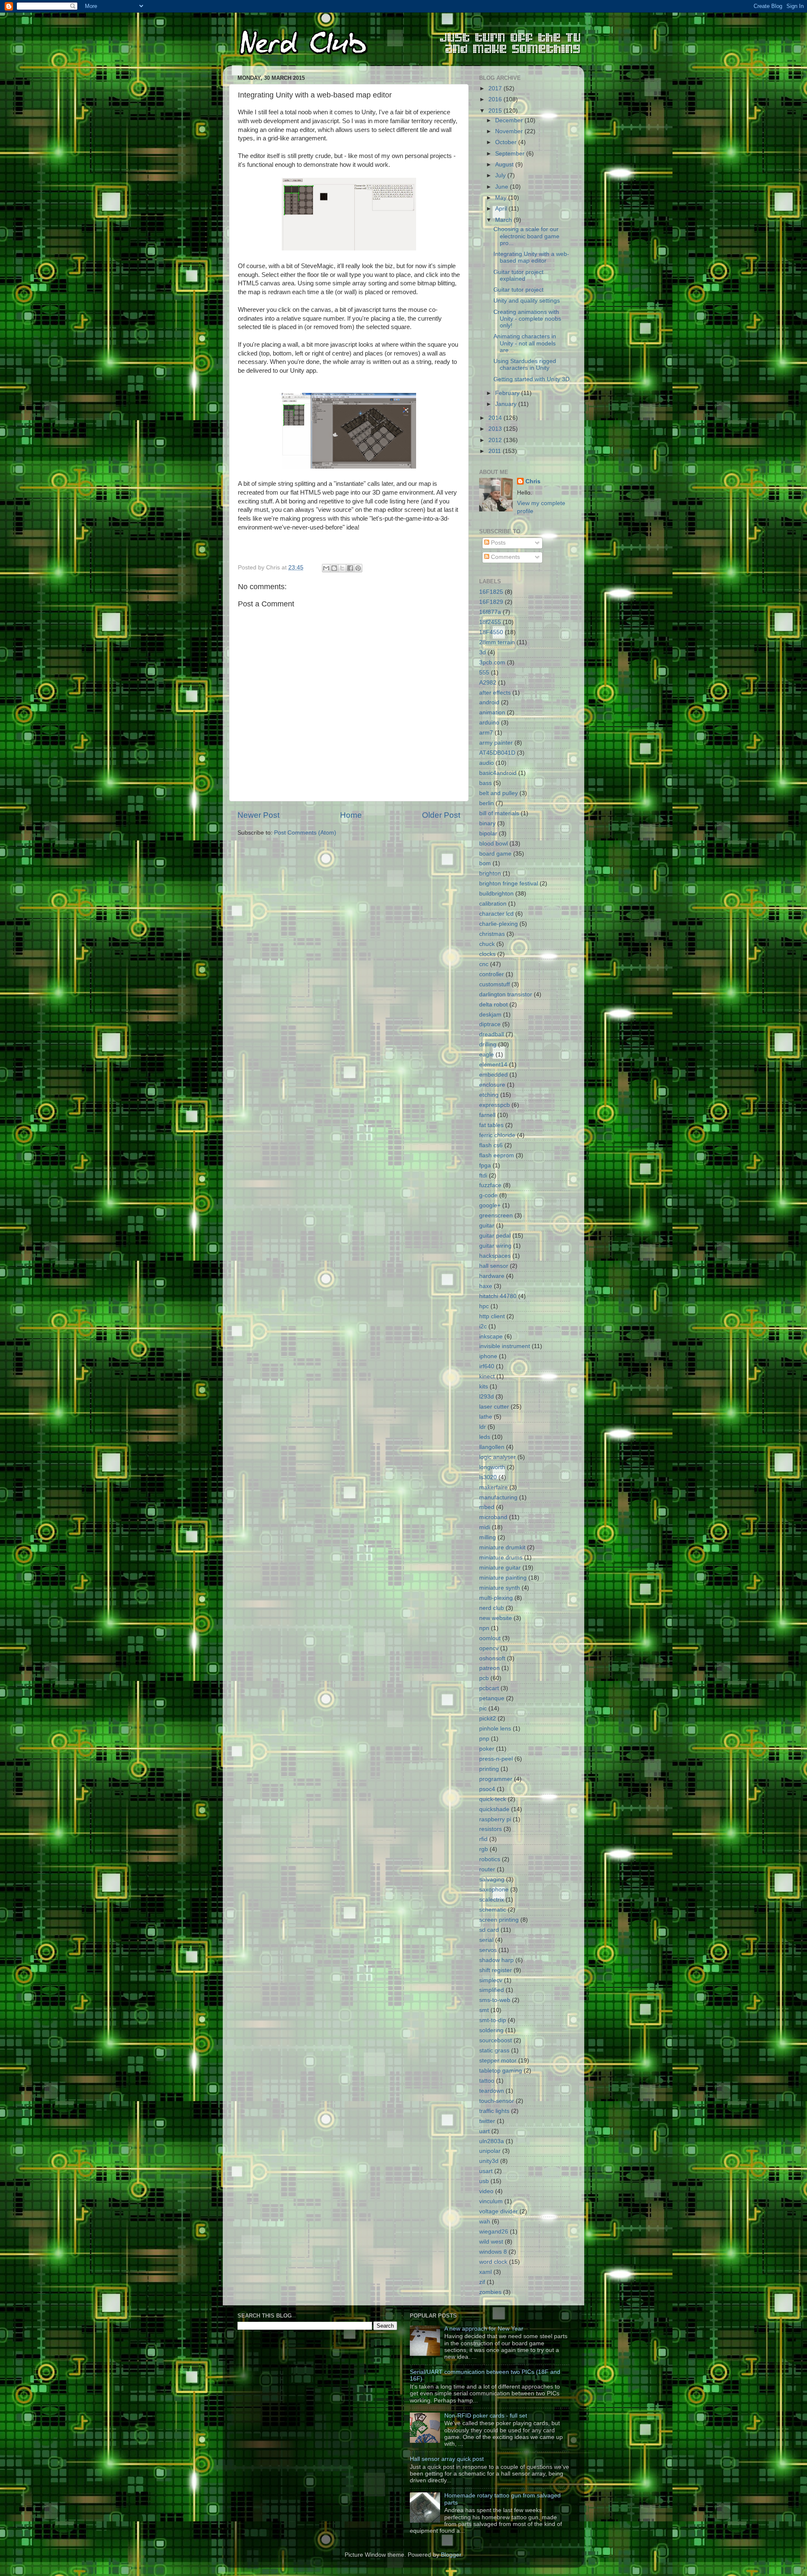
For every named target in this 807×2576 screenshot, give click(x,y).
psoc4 (487, 1789)
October (507, 142)
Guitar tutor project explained (518, 275)
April (502, 209)
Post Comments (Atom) (305, 833)
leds (485, 1437)
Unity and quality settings (527, 301)
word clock (493, 2262)
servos (488, 1950)
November (510, 131)
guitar (487, 1226)
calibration (493, 904)
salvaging (492, 1879)
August (505, 165)
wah (485, 2222)
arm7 (486, 733)
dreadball (492, 1034)
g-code (488, 1195)
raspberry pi (495, 1819)
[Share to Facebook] (350, 568)
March (504, 220)
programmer (496, 1779)
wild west (491, 2242)
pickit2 (488, 1719)
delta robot (493, 1005)
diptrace (490, 1024)
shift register (496, 1970)
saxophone (494, 1890)
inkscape (491, 1337)
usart (486, 2171)
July (501, 175)
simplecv (491, 1980)
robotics (490, 1859)
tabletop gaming (501, 2071)
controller (492, 974)
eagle (487, 1055)
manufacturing (498, 1497)
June (502, 187)
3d (483, 652)
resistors (491, 1829)
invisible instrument (505, 1346)
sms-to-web (495, 2000)
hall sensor (494, 1266)
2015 (496, 111)
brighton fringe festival (509, 884)
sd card (489, 1930)
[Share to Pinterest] (358, 568)
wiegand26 (494, 2232)
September (511, 154)
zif (482, 2282)
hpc (484, 1306)
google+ (490, 1205)
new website (496, 1618)
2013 (496, 429)
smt (484, 2010)
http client (492, 1316)
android (489, 702)
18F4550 (491, 632)
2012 (496, 440)
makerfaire (493, 1487)
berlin (487, 803)
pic (483, 1708)
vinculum (491, 2201)
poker (487, 1749)
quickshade (494, 1809)
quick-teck (493, 1799)
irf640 (487, 1366)
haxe (486, 1286)
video (486, 2191)
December (510, 120)
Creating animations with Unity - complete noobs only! (527, 319)
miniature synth (500, 1588)
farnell (487, 1115)
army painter (496, 743)
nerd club (492, 1608)
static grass (494, 2051)
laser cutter (494, 1407)
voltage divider (498, 2211)
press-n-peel (496, 1759)
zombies (490, 2292)
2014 (496, 418)
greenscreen (496, 1216)
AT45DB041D (497, 753)
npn (484, 1628)
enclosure (492, 1085)
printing (489, 1769)
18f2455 (490, 622)
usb (484, 2181)
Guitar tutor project (518, 290)
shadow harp (496, 1960)
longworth (492, 1467)
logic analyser (497, 1457)
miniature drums (501, 1558)
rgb (484, 1849)
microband (493, 1517)
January (507, 404)
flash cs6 (491, 1145)
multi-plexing (496, 1598)
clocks (487, 954)
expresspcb (494, 1105)
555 (484, 673)
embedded (493, 1075)
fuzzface (490, 1185)
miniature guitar (500, 1568)
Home (351, 815)
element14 (493, 1065)
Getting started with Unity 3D (531, 379)
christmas (492, 934)
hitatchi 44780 (498, 1296)
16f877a (490, 612)
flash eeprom (497, 1155)
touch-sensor (497, 2101)
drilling (488, 1044)
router (487, 1869)
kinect (487, 1376)
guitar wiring (495, 1246)
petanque (492, 1698)
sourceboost (496, 2040)
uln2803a (492, 2141)
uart (484, 2131)
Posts (497, 543)
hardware (492, 1276)
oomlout (490, 1638)
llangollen (492, 1447)
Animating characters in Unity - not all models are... (525, 343)
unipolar (490, 2151)
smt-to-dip (493, 2020)
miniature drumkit (502, 1547)
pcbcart (489, 1688)
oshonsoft (492, 1658)
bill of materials (499, 813)
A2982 (488, 683)
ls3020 (488, 1477)
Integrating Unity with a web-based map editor (531, 257)
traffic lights (494, 2111)
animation (492, 712)
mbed (487, 1507)
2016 (496, 99)
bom (485, 863)
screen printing (499, 1920)
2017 (496, 88)
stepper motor (498, 2061)
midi (485, 1527)
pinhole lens (495, 1729)
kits (484, 1387)
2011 (496, 451)
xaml (485, 2272)
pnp (484, 1739)
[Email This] (326, 568)
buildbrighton (496, 894)
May (502, 198)
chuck (487, 944)
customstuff (494, 984)
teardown (492, 2091)
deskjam (490, 1015)
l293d (487, 1397)
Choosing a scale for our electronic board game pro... (526, 236)
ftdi (483, 1176)
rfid (483, 1839)
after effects (495, 693)
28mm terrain (497, 642)
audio (487, 763)
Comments (505, 557)
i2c (483, 1326)
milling (488, 1537)
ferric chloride (497, 1135)
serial (486, 1940)
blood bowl (493, 844)
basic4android (498, 773)
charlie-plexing (498, 924)
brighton (490, 873)
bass (485, 783)
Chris (533, 481)
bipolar (488, 834)
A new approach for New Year (484, 2329)
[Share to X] (342, 568)
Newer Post (258, 815)
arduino (489, 723)
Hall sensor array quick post (447, 2459)
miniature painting (503, 1578)
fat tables (491, 1125)
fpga (485, 1166)
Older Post (441, 815)
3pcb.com (492, 662)
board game (495, 854)
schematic (493, 1910)
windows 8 (493, 2252)
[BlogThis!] (334, 568)
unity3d (489, 2161)
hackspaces (495, 1256)
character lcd (496, 914)
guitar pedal (495, 1236)
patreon (489, 1668)
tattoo (487, 2081)
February (508, 393)
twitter (487, 2121)
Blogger (451, 2555)
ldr (483, 1427)
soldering (491, 2030)
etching (489, 1095)
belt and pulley (498, 793)
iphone (488, 1356)
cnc (484, 964)
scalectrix (492, 1900)
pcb (484, 1678)
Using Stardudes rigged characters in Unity (525, 365)
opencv (489, 1648)
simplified (492, 1990)
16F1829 (491, 602)
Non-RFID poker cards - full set (486, 2416)
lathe (486, 1417)
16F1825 (491, 592)
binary (487, 823)
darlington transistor (506, 994)
